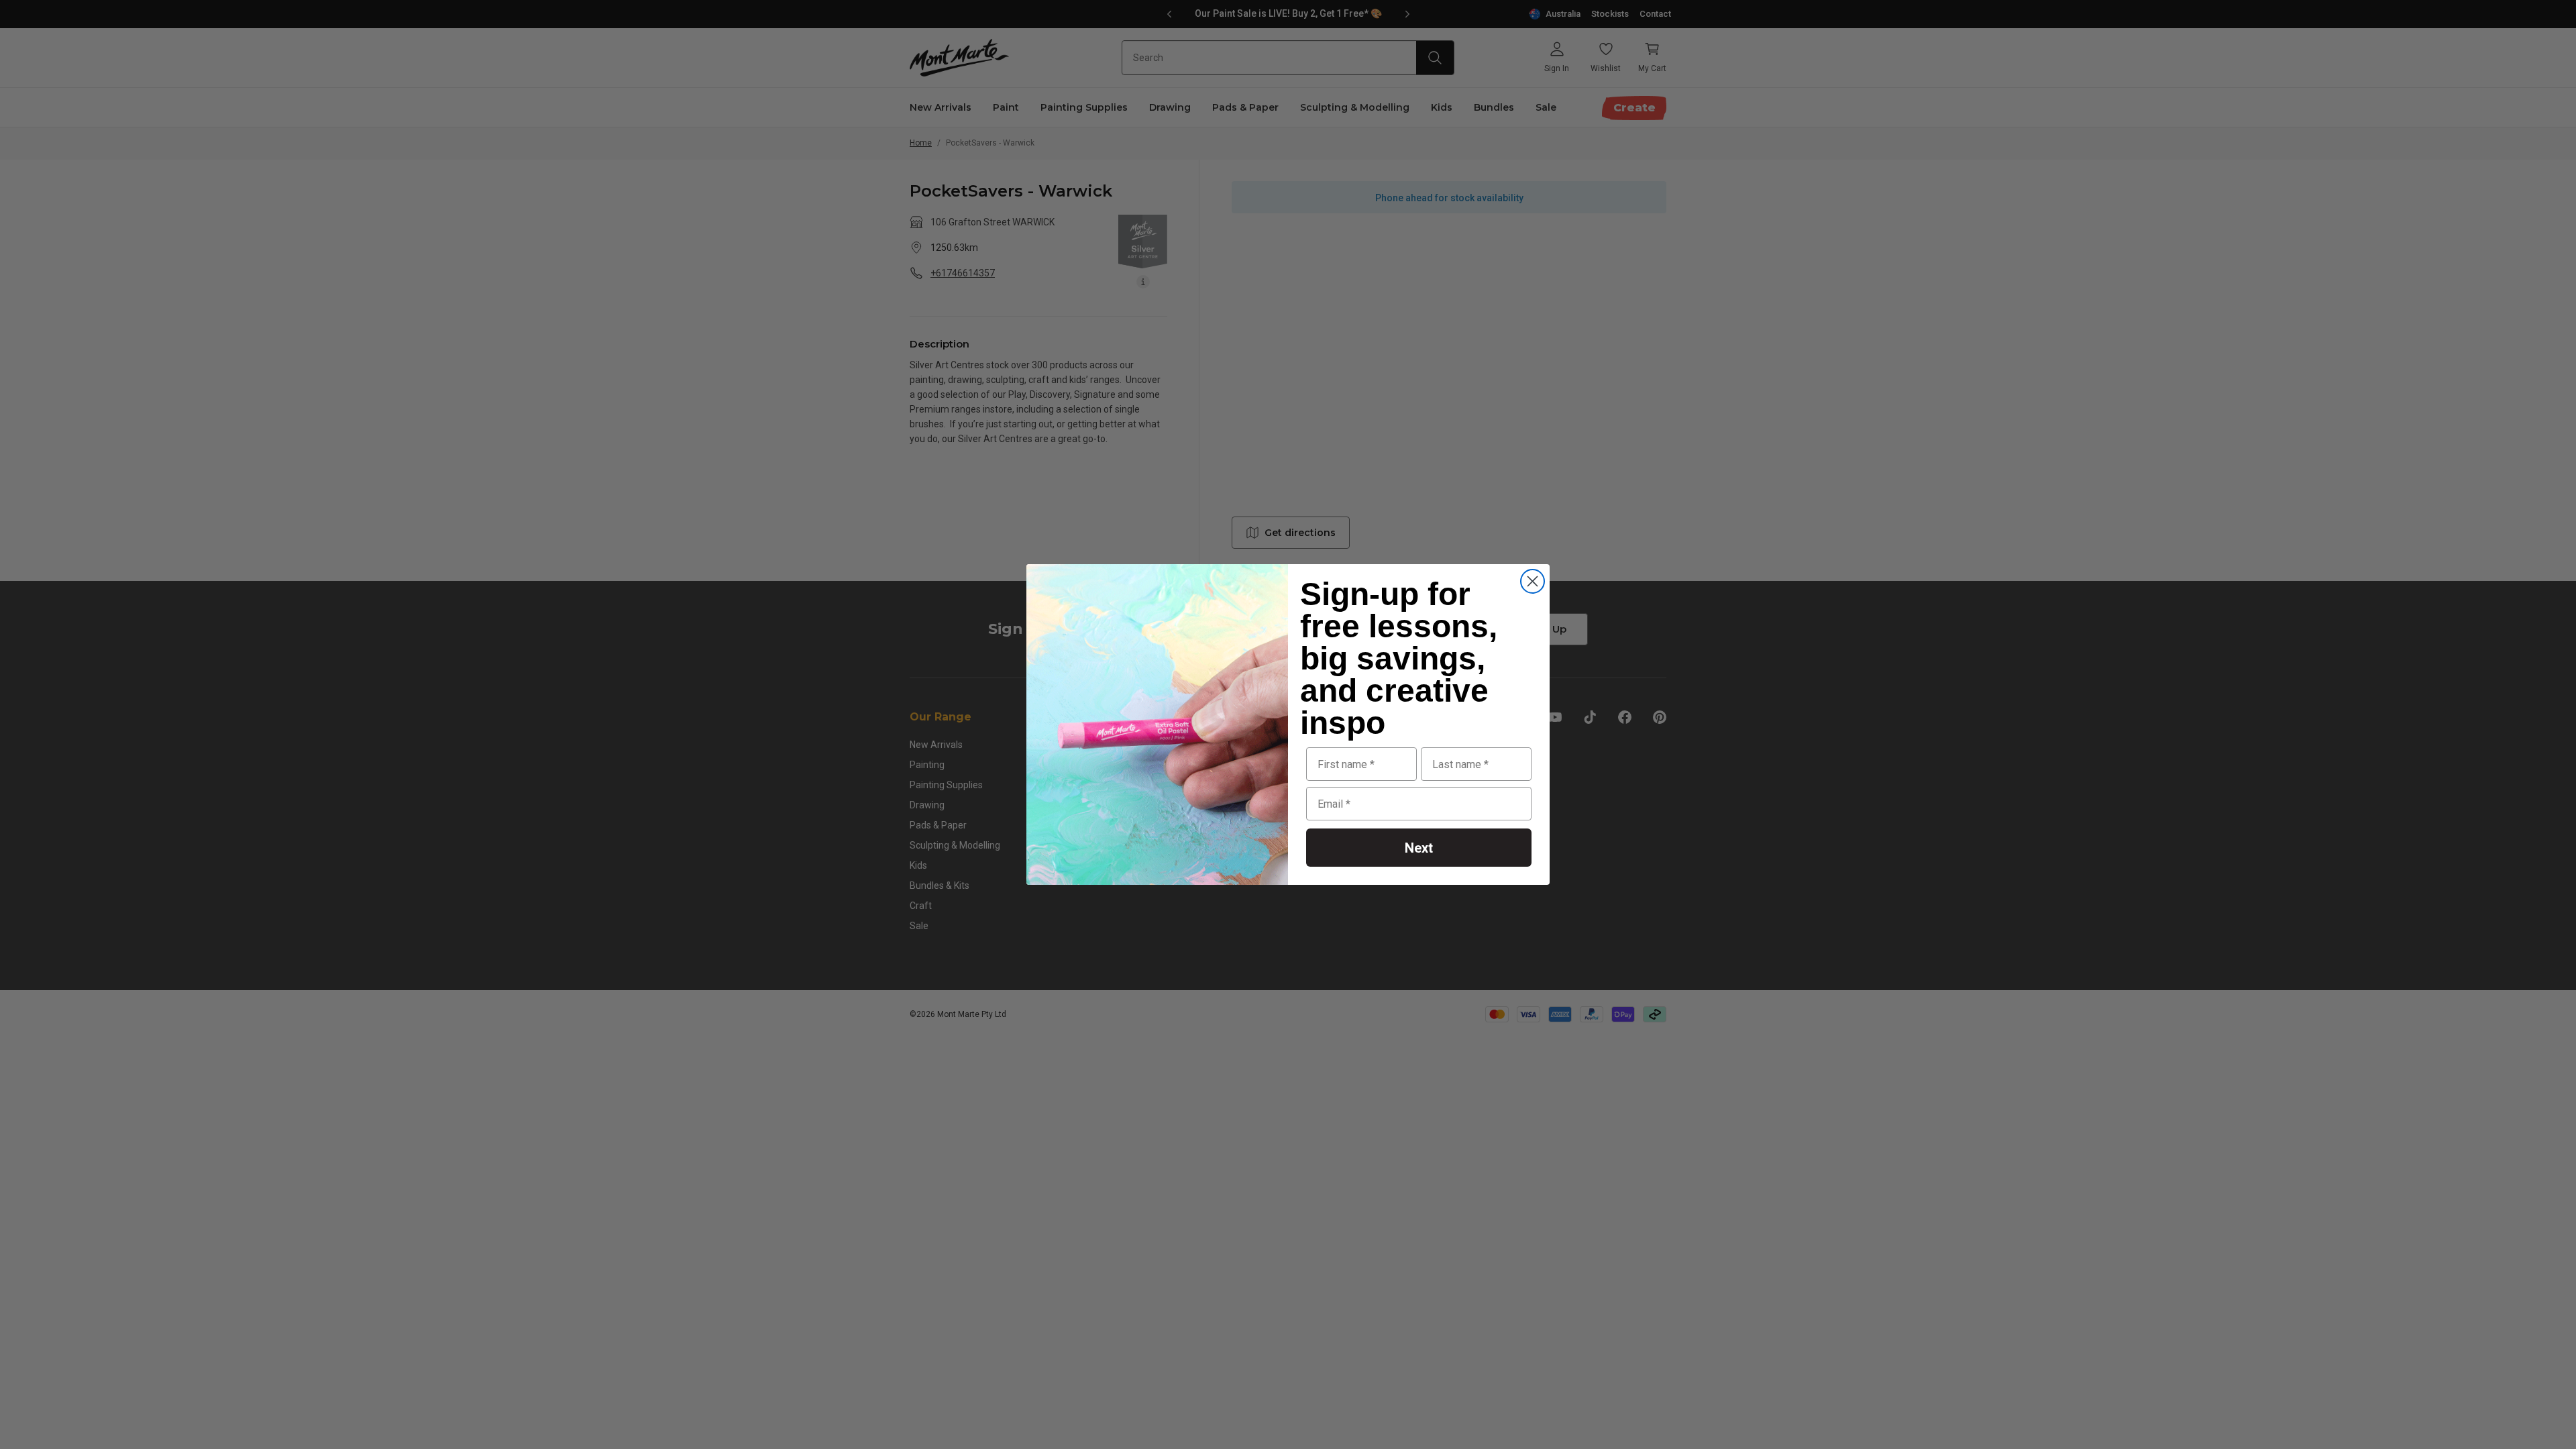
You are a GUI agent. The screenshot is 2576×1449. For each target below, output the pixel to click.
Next (1419, 848)
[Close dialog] (1533, 581)
